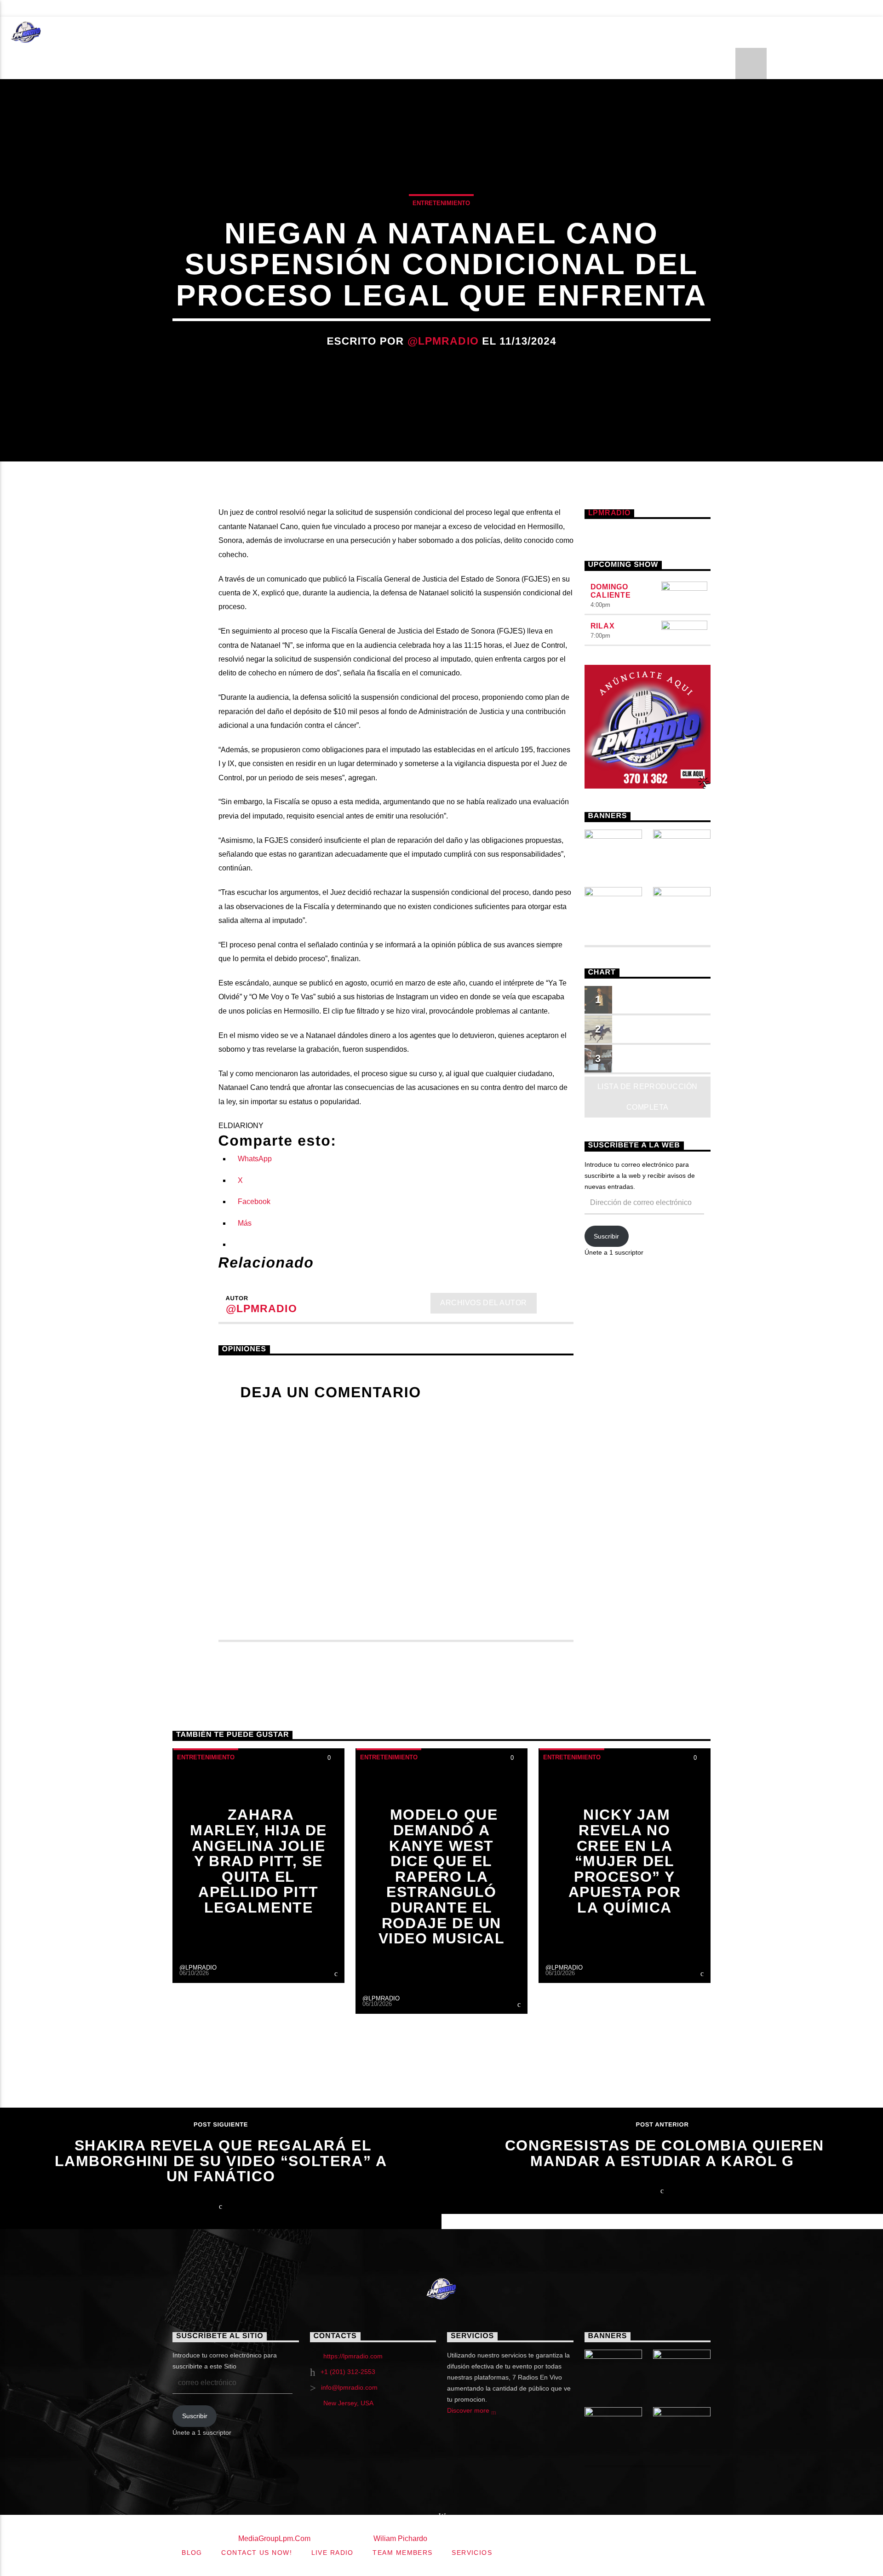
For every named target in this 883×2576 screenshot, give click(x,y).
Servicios (123, 8)
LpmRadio (609, 513)
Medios (592, 32)
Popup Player (189, 8)
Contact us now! (50, 8)
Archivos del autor (484, 1303)
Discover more (469, 2410)
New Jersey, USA (348, 2403)
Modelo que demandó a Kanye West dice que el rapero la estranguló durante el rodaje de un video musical (442, 1876)
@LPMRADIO (443, 341)
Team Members (326, 8)
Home (77, 32)
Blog (385, 8)
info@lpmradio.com (349, 2387)
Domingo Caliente (611, 591)
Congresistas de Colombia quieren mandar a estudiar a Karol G (665, 2153)
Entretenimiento (154, 32)
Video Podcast (254, 32)
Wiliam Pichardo (400, 2539)
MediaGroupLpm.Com (274, 2539)
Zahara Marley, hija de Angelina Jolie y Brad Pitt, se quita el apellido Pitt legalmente (258, 1861)
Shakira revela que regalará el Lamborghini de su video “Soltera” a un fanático (221, 2161)
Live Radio (257, 8)
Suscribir (606, 1236)
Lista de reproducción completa (648, 1097)
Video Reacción (350, 32)
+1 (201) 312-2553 (348, 2372)
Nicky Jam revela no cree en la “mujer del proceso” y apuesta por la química (625, 1861)
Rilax (603, 626)
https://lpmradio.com (353, 2356)
